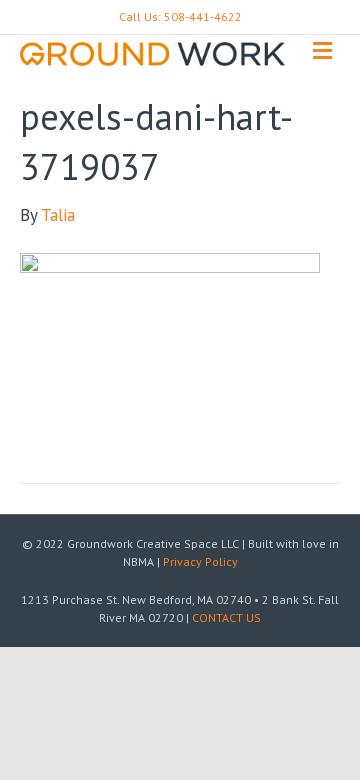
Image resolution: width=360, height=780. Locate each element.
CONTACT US (226, 617)
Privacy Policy (200, 561)
